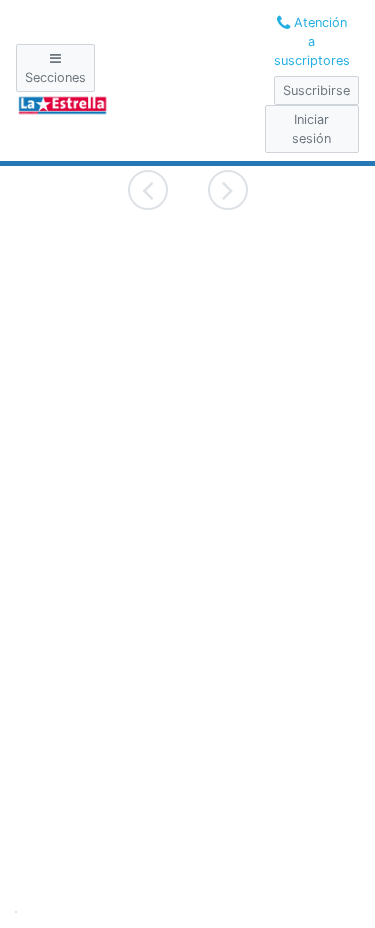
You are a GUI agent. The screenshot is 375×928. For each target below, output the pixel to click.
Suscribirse (316, 90)
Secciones (55, 77)
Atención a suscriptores (312, 41)
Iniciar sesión (311, 129)
